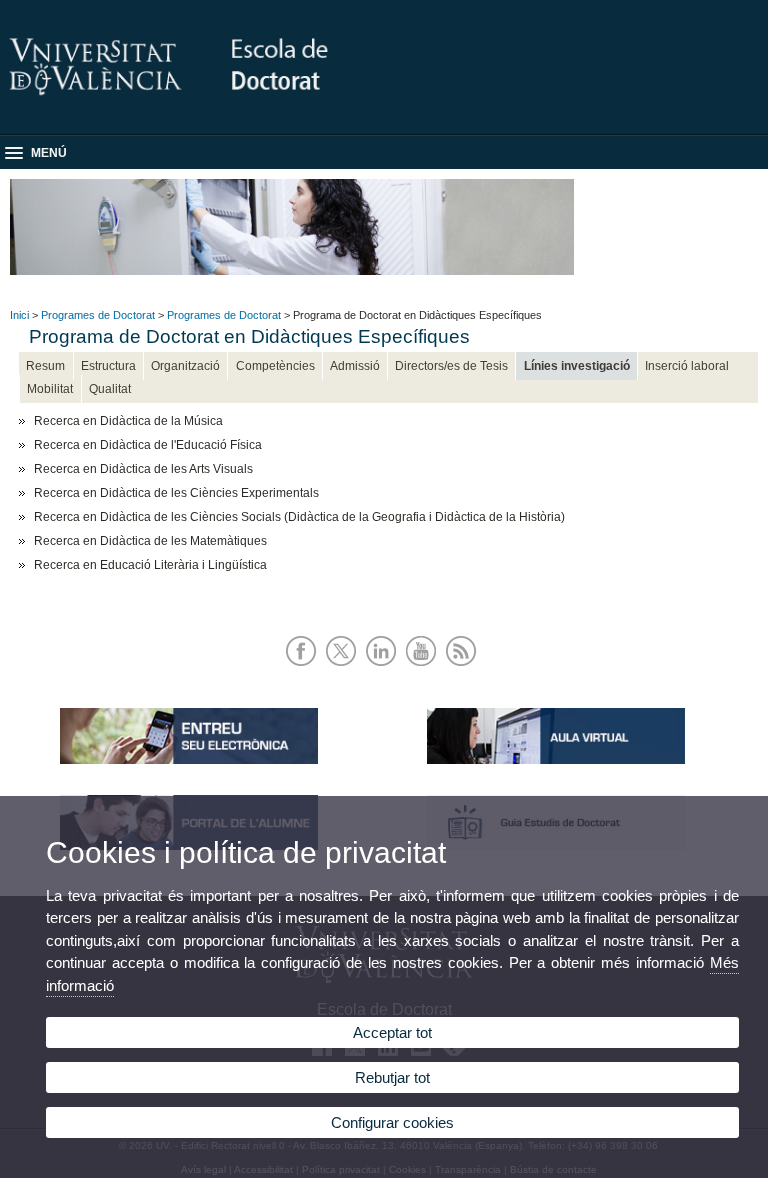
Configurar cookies (392, 1122)
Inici (19, 315)
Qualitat (110, 389)
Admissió (355, 366)
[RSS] (464, 668)
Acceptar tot (392, 1032)
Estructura (108, 366)
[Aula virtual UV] (556, 760)
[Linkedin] (384, 668)
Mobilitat (50, 389)
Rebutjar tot (392, 1077)
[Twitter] (344, 668)
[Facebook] (304, 668)
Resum (45, 366)
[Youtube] (424, 668)
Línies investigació (577, 366)
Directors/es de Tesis (451, 366)
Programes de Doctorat (98, 315)
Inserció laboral (687, 366)
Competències (275, 366)
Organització (185, 366)
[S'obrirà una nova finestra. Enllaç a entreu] (189, 760)
